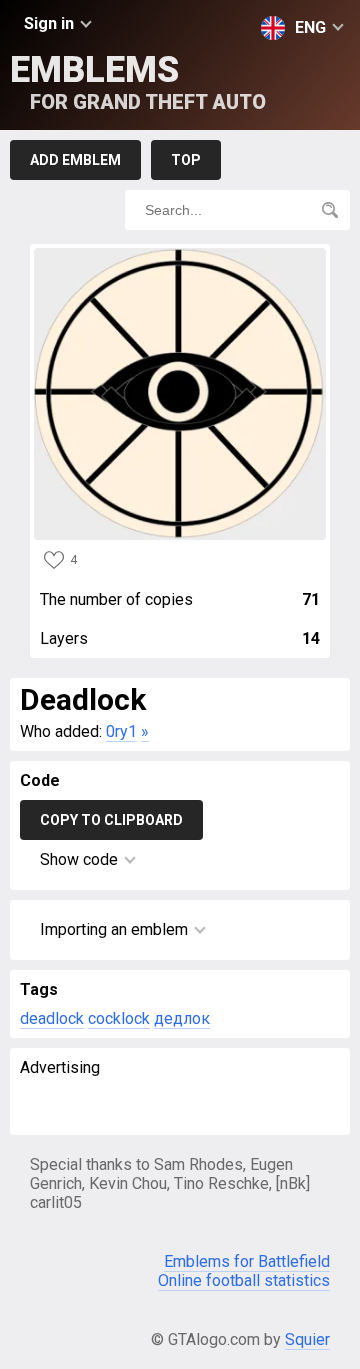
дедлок (182, 1018)
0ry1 (121, 731)
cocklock (119, 1018)
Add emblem (75, 160)
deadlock (52, 1018)
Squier (307, 1339)
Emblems (138, 81)
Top (186, 160)
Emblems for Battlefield (247, 1261)
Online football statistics (244, 1280)
